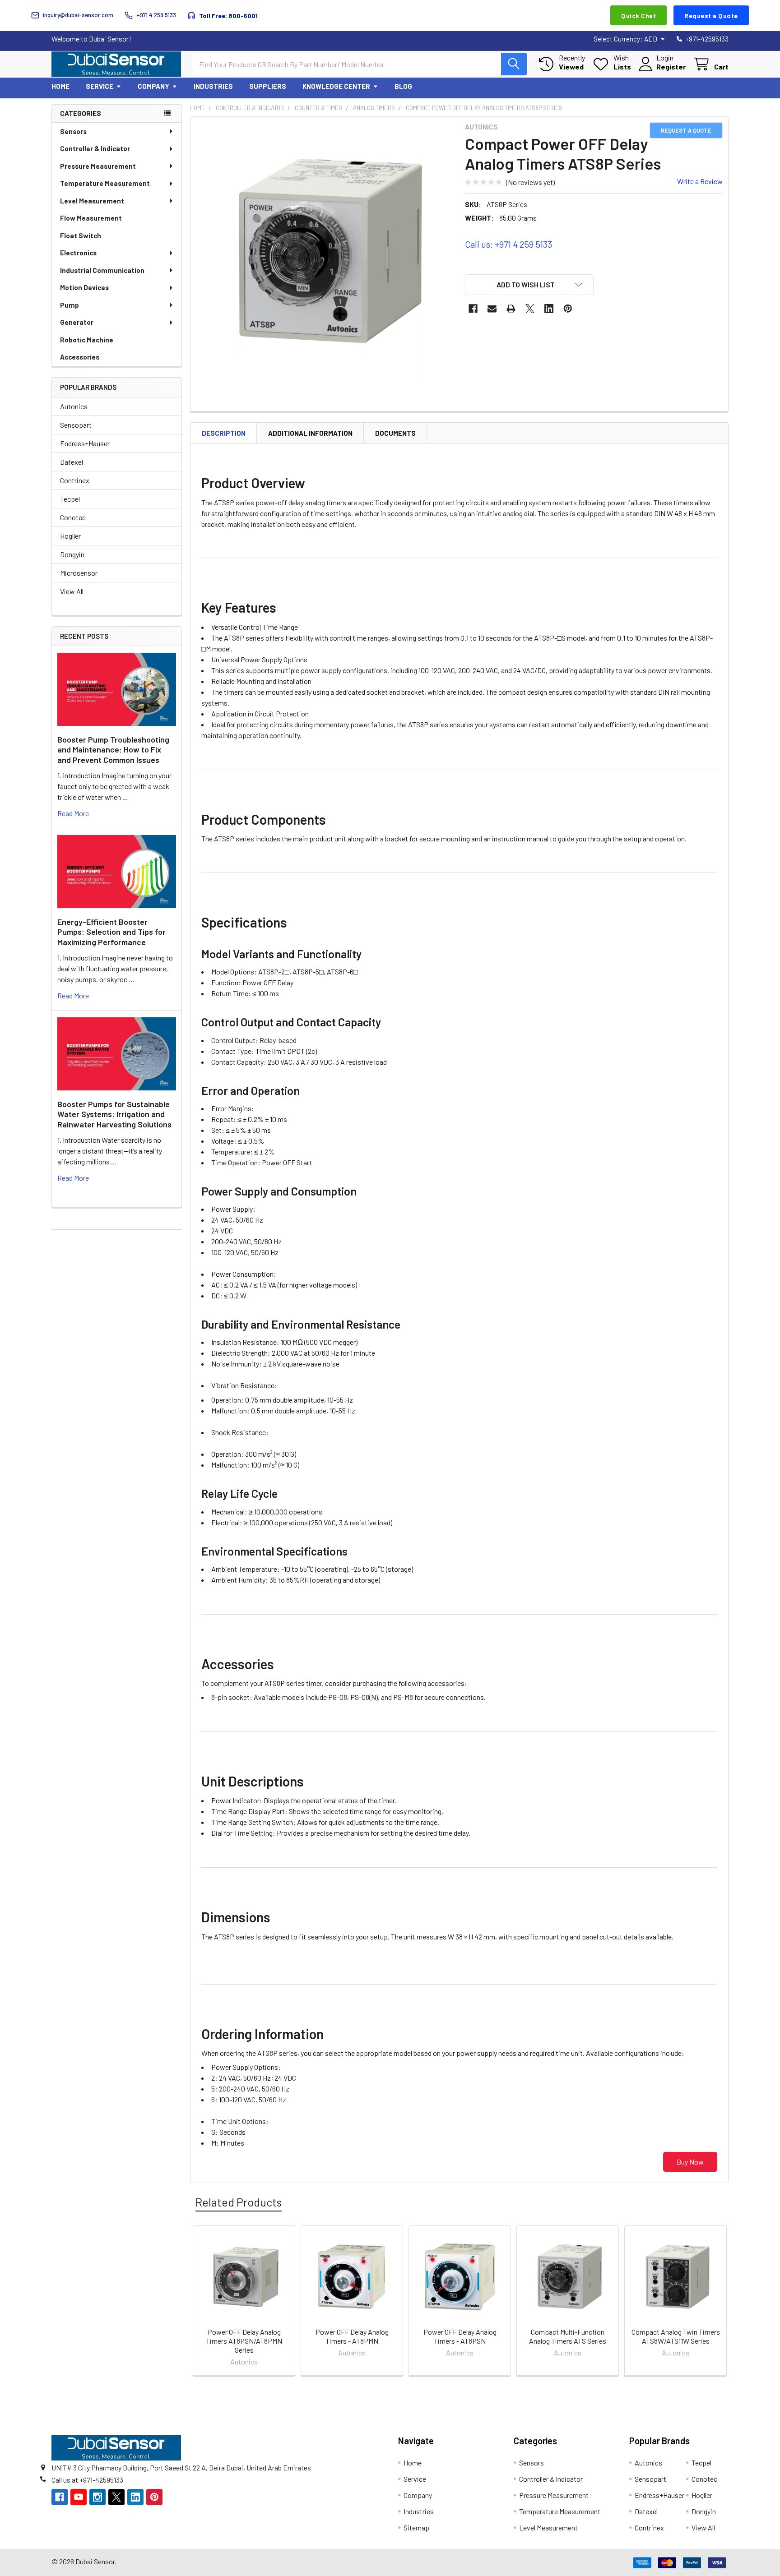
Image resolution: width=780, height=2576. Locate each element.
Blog (403, 86)
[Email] (492, 309)
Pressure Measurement (98, 166)
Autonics (74, 406)
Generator (77, 322)
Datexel (72, 462)
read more (73, 813)
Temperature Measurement (105, 183)
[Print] (511, 309)
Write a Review (700, 181)
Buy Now (690, 2162)
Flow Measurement (91, 218)
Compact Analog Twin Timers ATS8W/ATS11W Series (676, 2336)
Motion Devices (84, 287)
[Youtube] (79, 2497)
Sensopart (76, 425)
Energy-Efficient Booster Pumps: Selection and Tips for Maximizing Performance (111, 932)
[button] (529, 285)
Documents (395, 433)
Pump (70, 305)
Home (60, 86)
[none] (325, 251)
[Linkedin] (549, 309)
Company (153, 86)
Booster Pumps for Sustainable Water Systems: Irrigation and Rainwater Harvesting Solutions (114, 1114)
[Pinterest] (568, 309)
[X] (530, 309)
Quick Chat (638, 16)
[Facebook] (473, 309)
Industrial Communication (102, 270)
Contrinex (75, 480)
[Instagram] (97, 2497)
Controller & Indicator (95, 148)
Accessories (80, 357)
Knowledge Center (336, 86)
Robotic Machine (87, 340)
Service (100, 86)
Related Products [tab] (239, 2202)
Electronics (78, 253)
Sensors (73, 131)
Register (671, 67)
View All (72, 591)
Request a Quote (711, 16)
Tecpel (70, 499)
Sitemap (416, 2528)
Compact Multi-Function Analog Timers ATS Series (568, 2336)
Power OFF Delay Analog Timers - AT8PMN (352, 2336)
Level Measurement (92, 201)
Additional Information (310, 433)
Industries (213, 86)
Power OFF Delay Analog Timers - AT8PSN (460, 2336)
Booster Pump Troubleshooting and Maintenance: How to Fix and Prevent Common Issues (113, 750)
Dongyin (72, 554)
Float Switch (81, 235)
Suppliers (268, 86)
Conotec (73, 517)
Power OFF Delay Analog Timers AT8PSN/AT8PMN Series (244, 2341)
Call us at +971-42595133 (87, 2480)
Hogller (70, 536)
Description (224, 433)
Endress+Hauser (85, 443)
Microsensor (79, 573)
